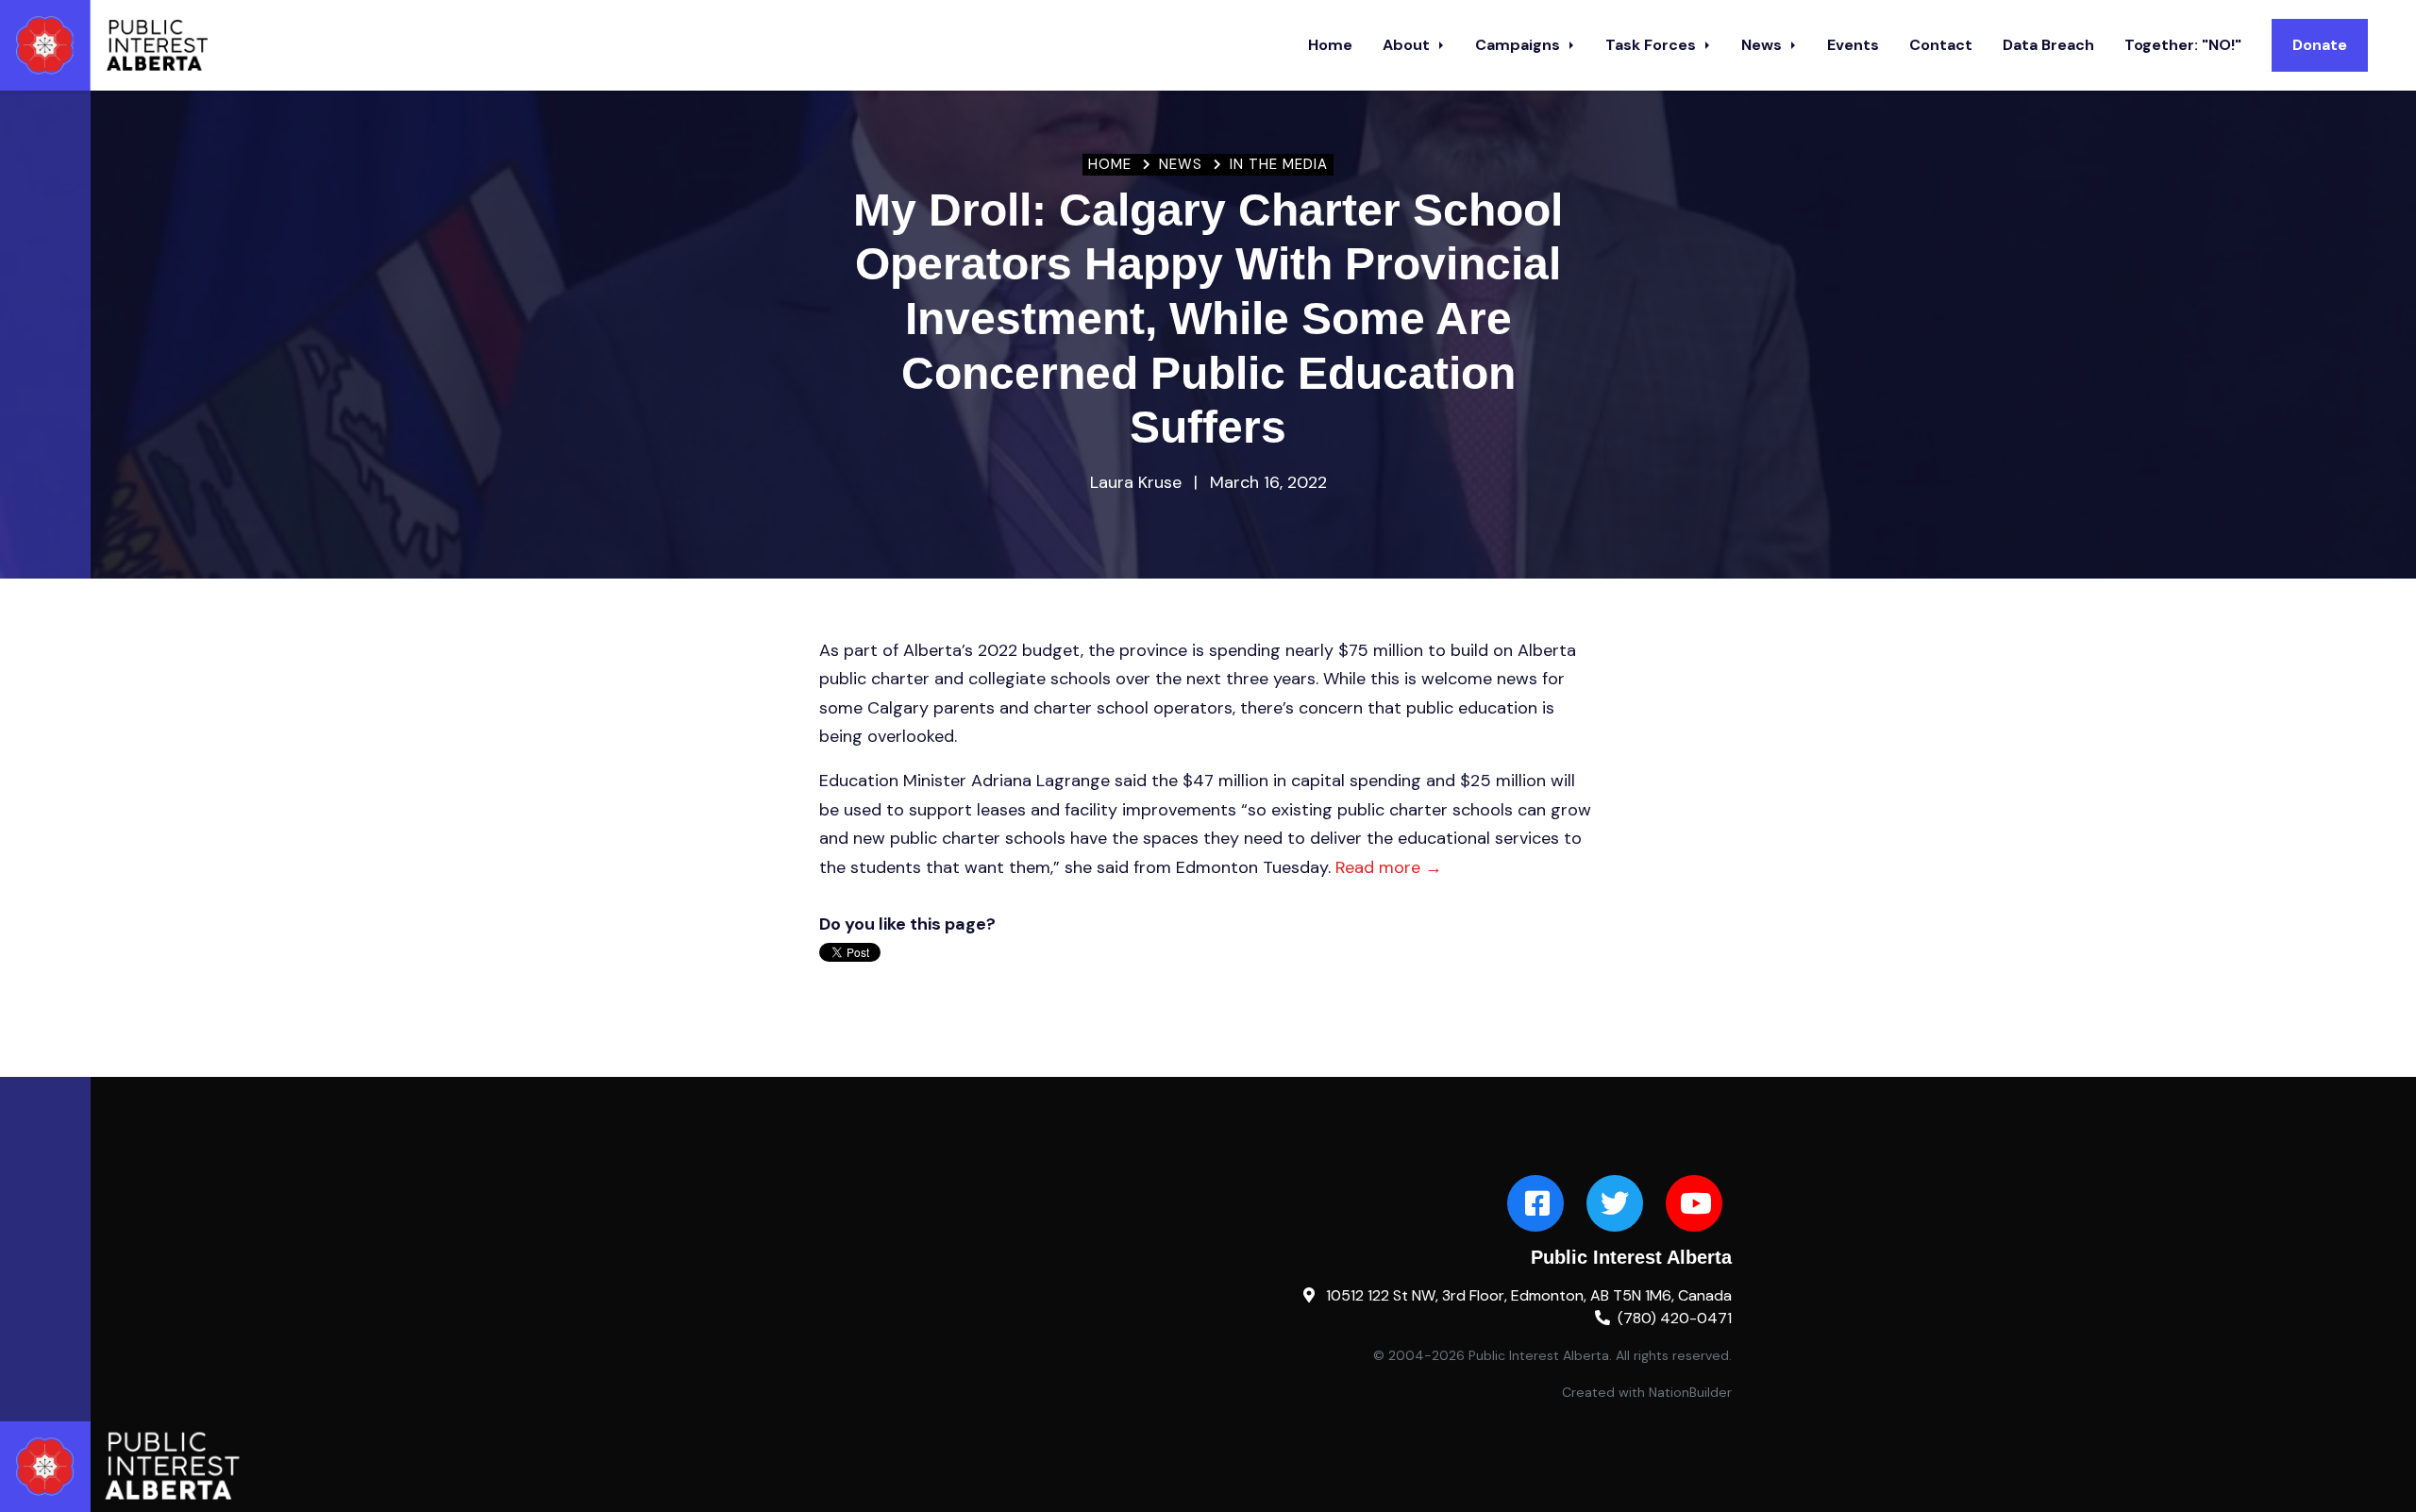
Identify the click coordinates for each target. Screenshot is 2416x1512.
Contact (1941, 45)
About (1408, 45)
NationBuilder (1690, 1392)
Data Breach (2048, 45)
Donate (2320, 45)
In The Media (1279, 164)
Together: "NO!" (2183, 45)
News (1763, 45)
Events (1853, 45)
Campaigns (1519, 45)
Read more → (1389, 867)
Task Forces (1653, 45)
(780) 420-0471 (1675, 1318)
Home (1330, 45)
